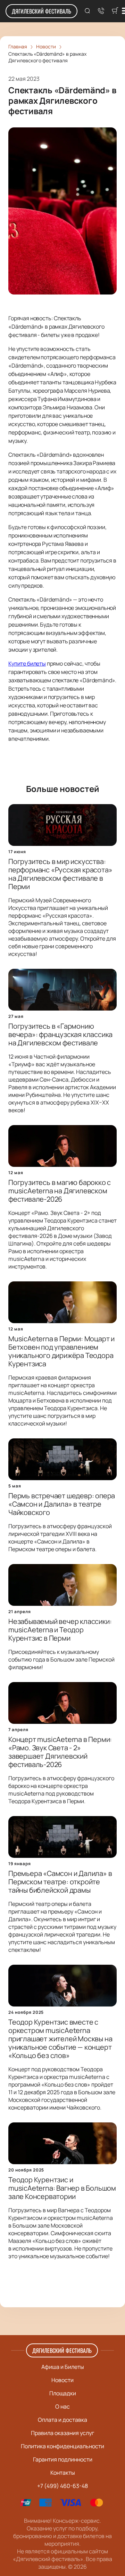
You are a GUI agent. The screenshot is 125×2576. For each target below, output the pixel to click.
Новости (62, 2380)
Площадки (63, 2393)
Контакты (63, 2473)
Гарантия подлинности (63, 2459)
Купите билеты (27, 663)
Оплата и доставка (62, 2420)
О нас (62, 2406)
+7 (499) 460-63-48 (62, 2486)
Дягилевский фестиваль (41, 11)
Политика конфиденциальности (62, 2446)
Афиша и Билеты (63, 2367)
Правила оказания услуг (62, 2433)
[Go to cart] (115, 11)
